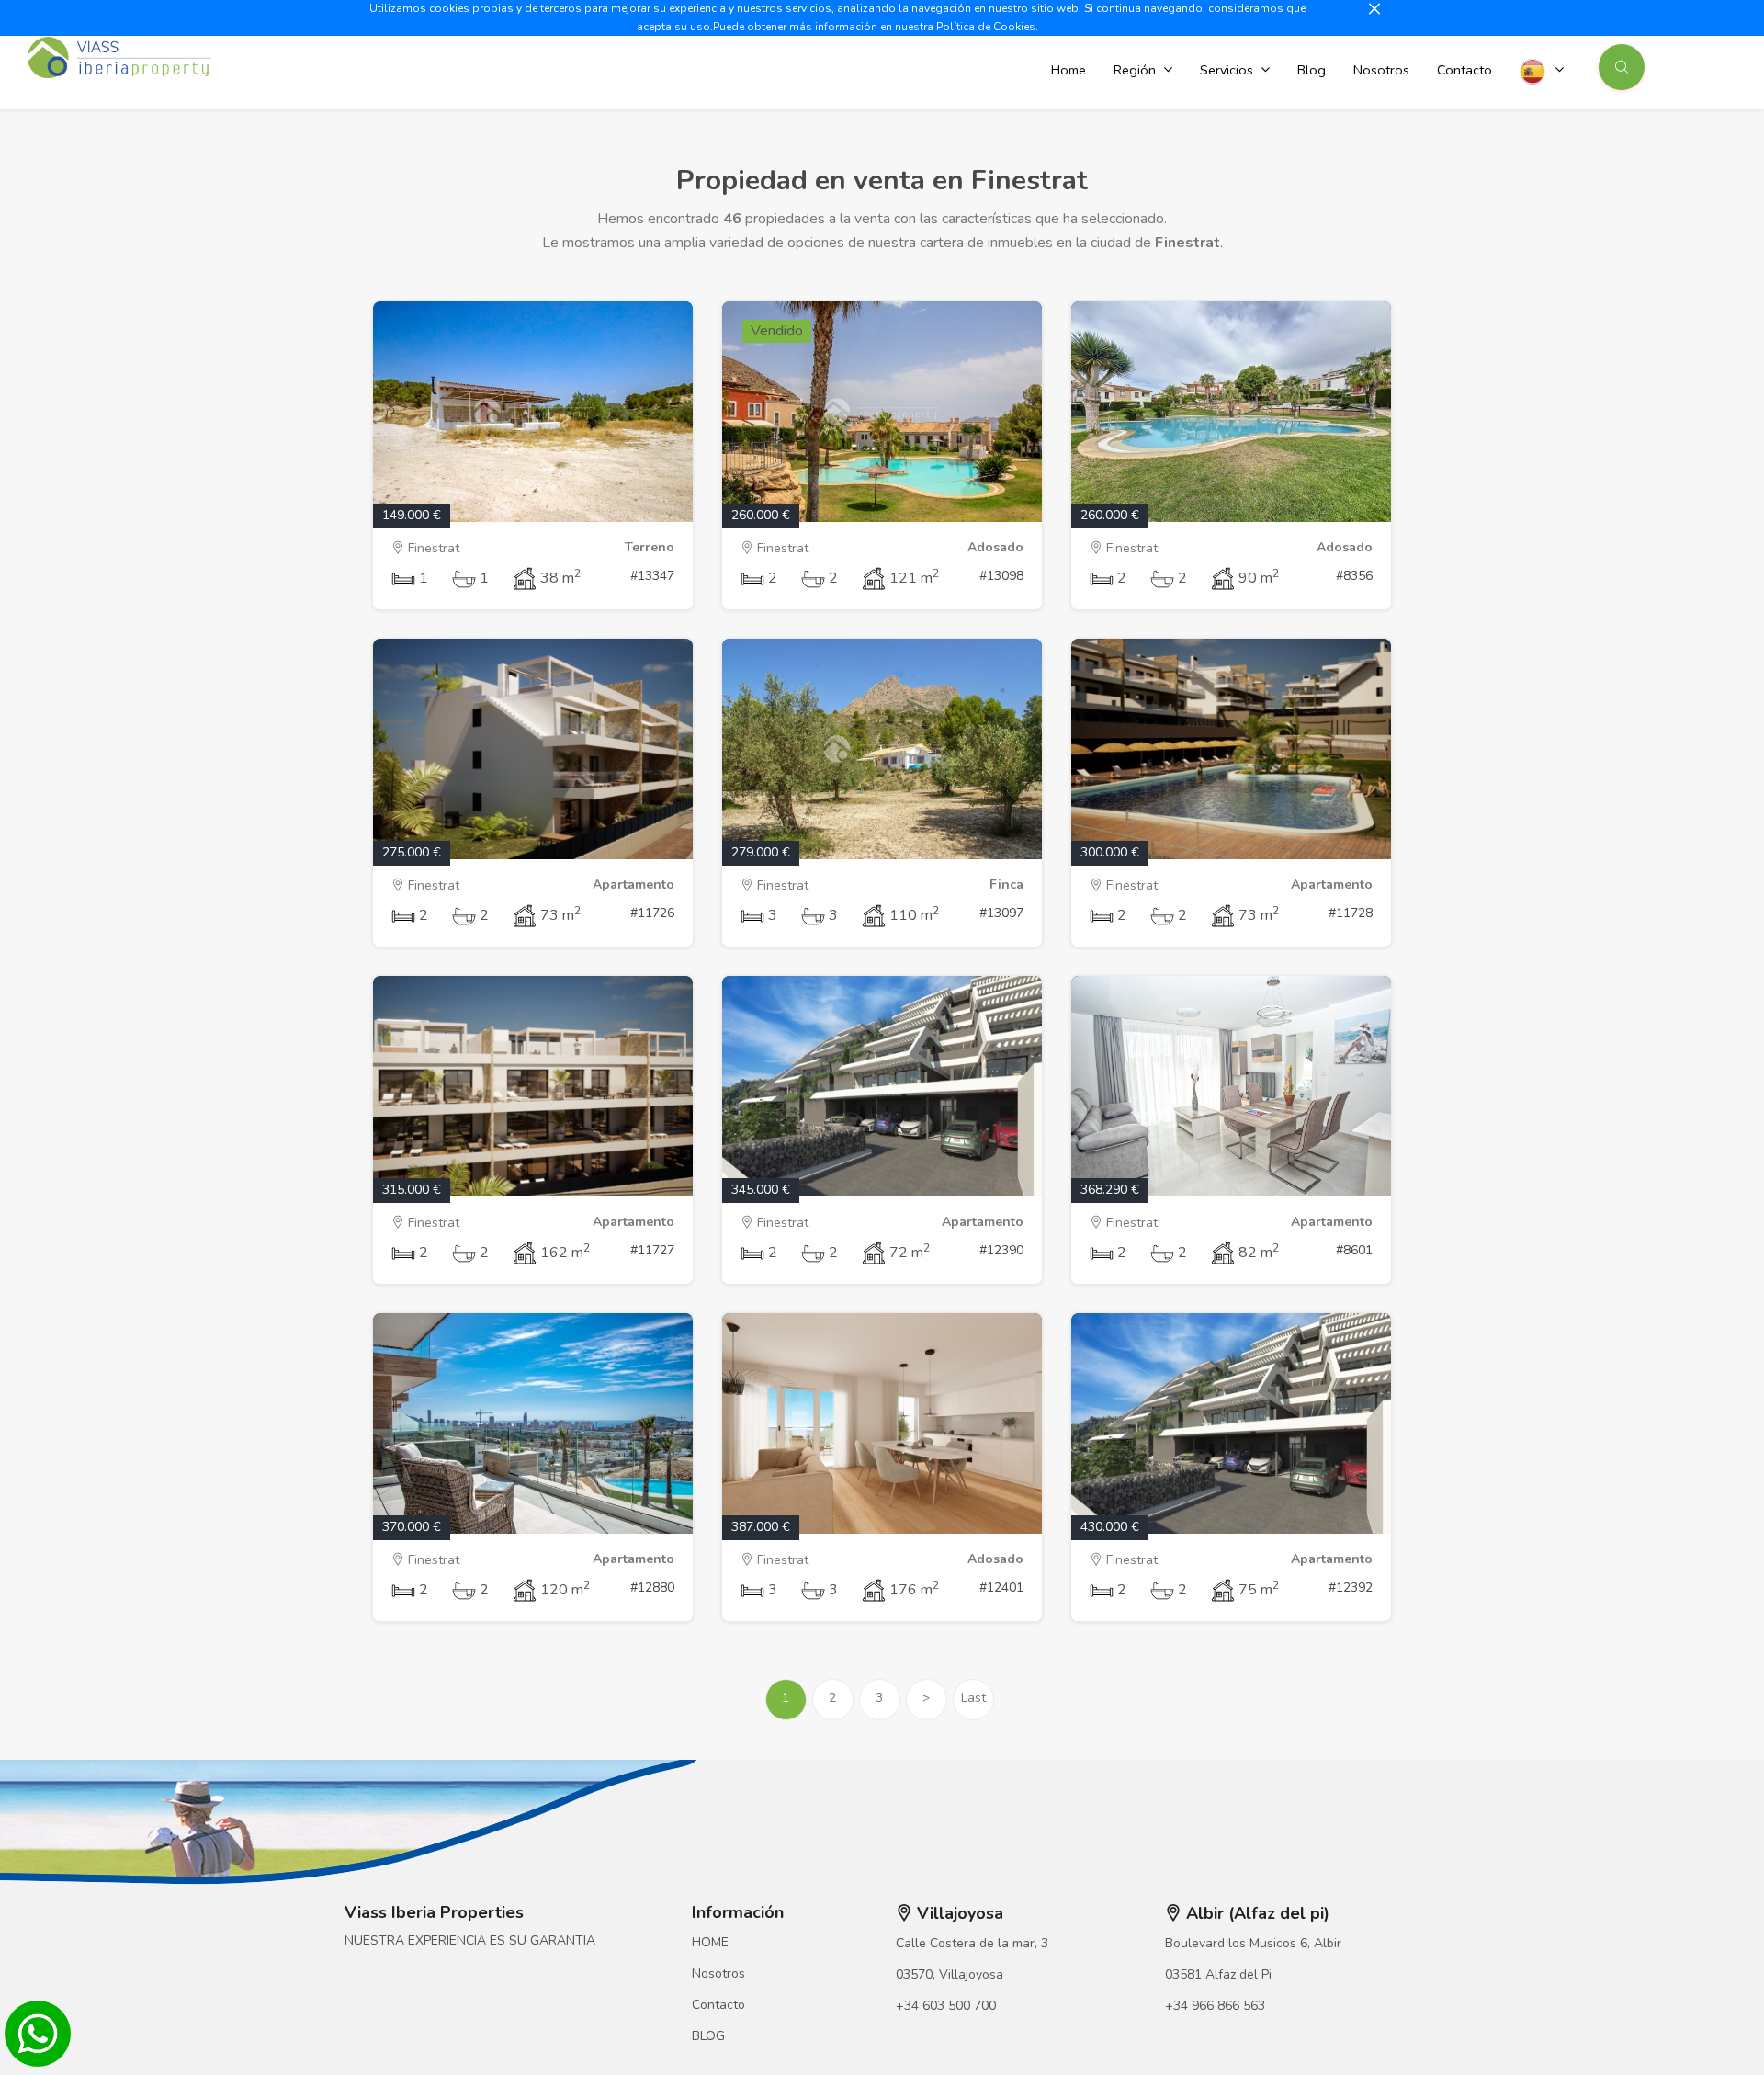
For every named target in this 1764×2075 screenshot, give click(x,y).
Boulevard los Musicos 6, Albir (1253, 1943)
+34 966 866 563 (1215, 2006)
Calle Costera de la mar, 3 (972, 1943)
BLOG (708, 2036)
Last (973, 1698)
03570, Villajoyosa (950, 1974)
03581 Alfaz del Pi (1218, 1974)
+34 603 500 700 (946, 2006)
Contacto (718, 2005)
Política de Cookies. (987, 27)
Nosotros (718, 1973)
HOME (710, 1942)
